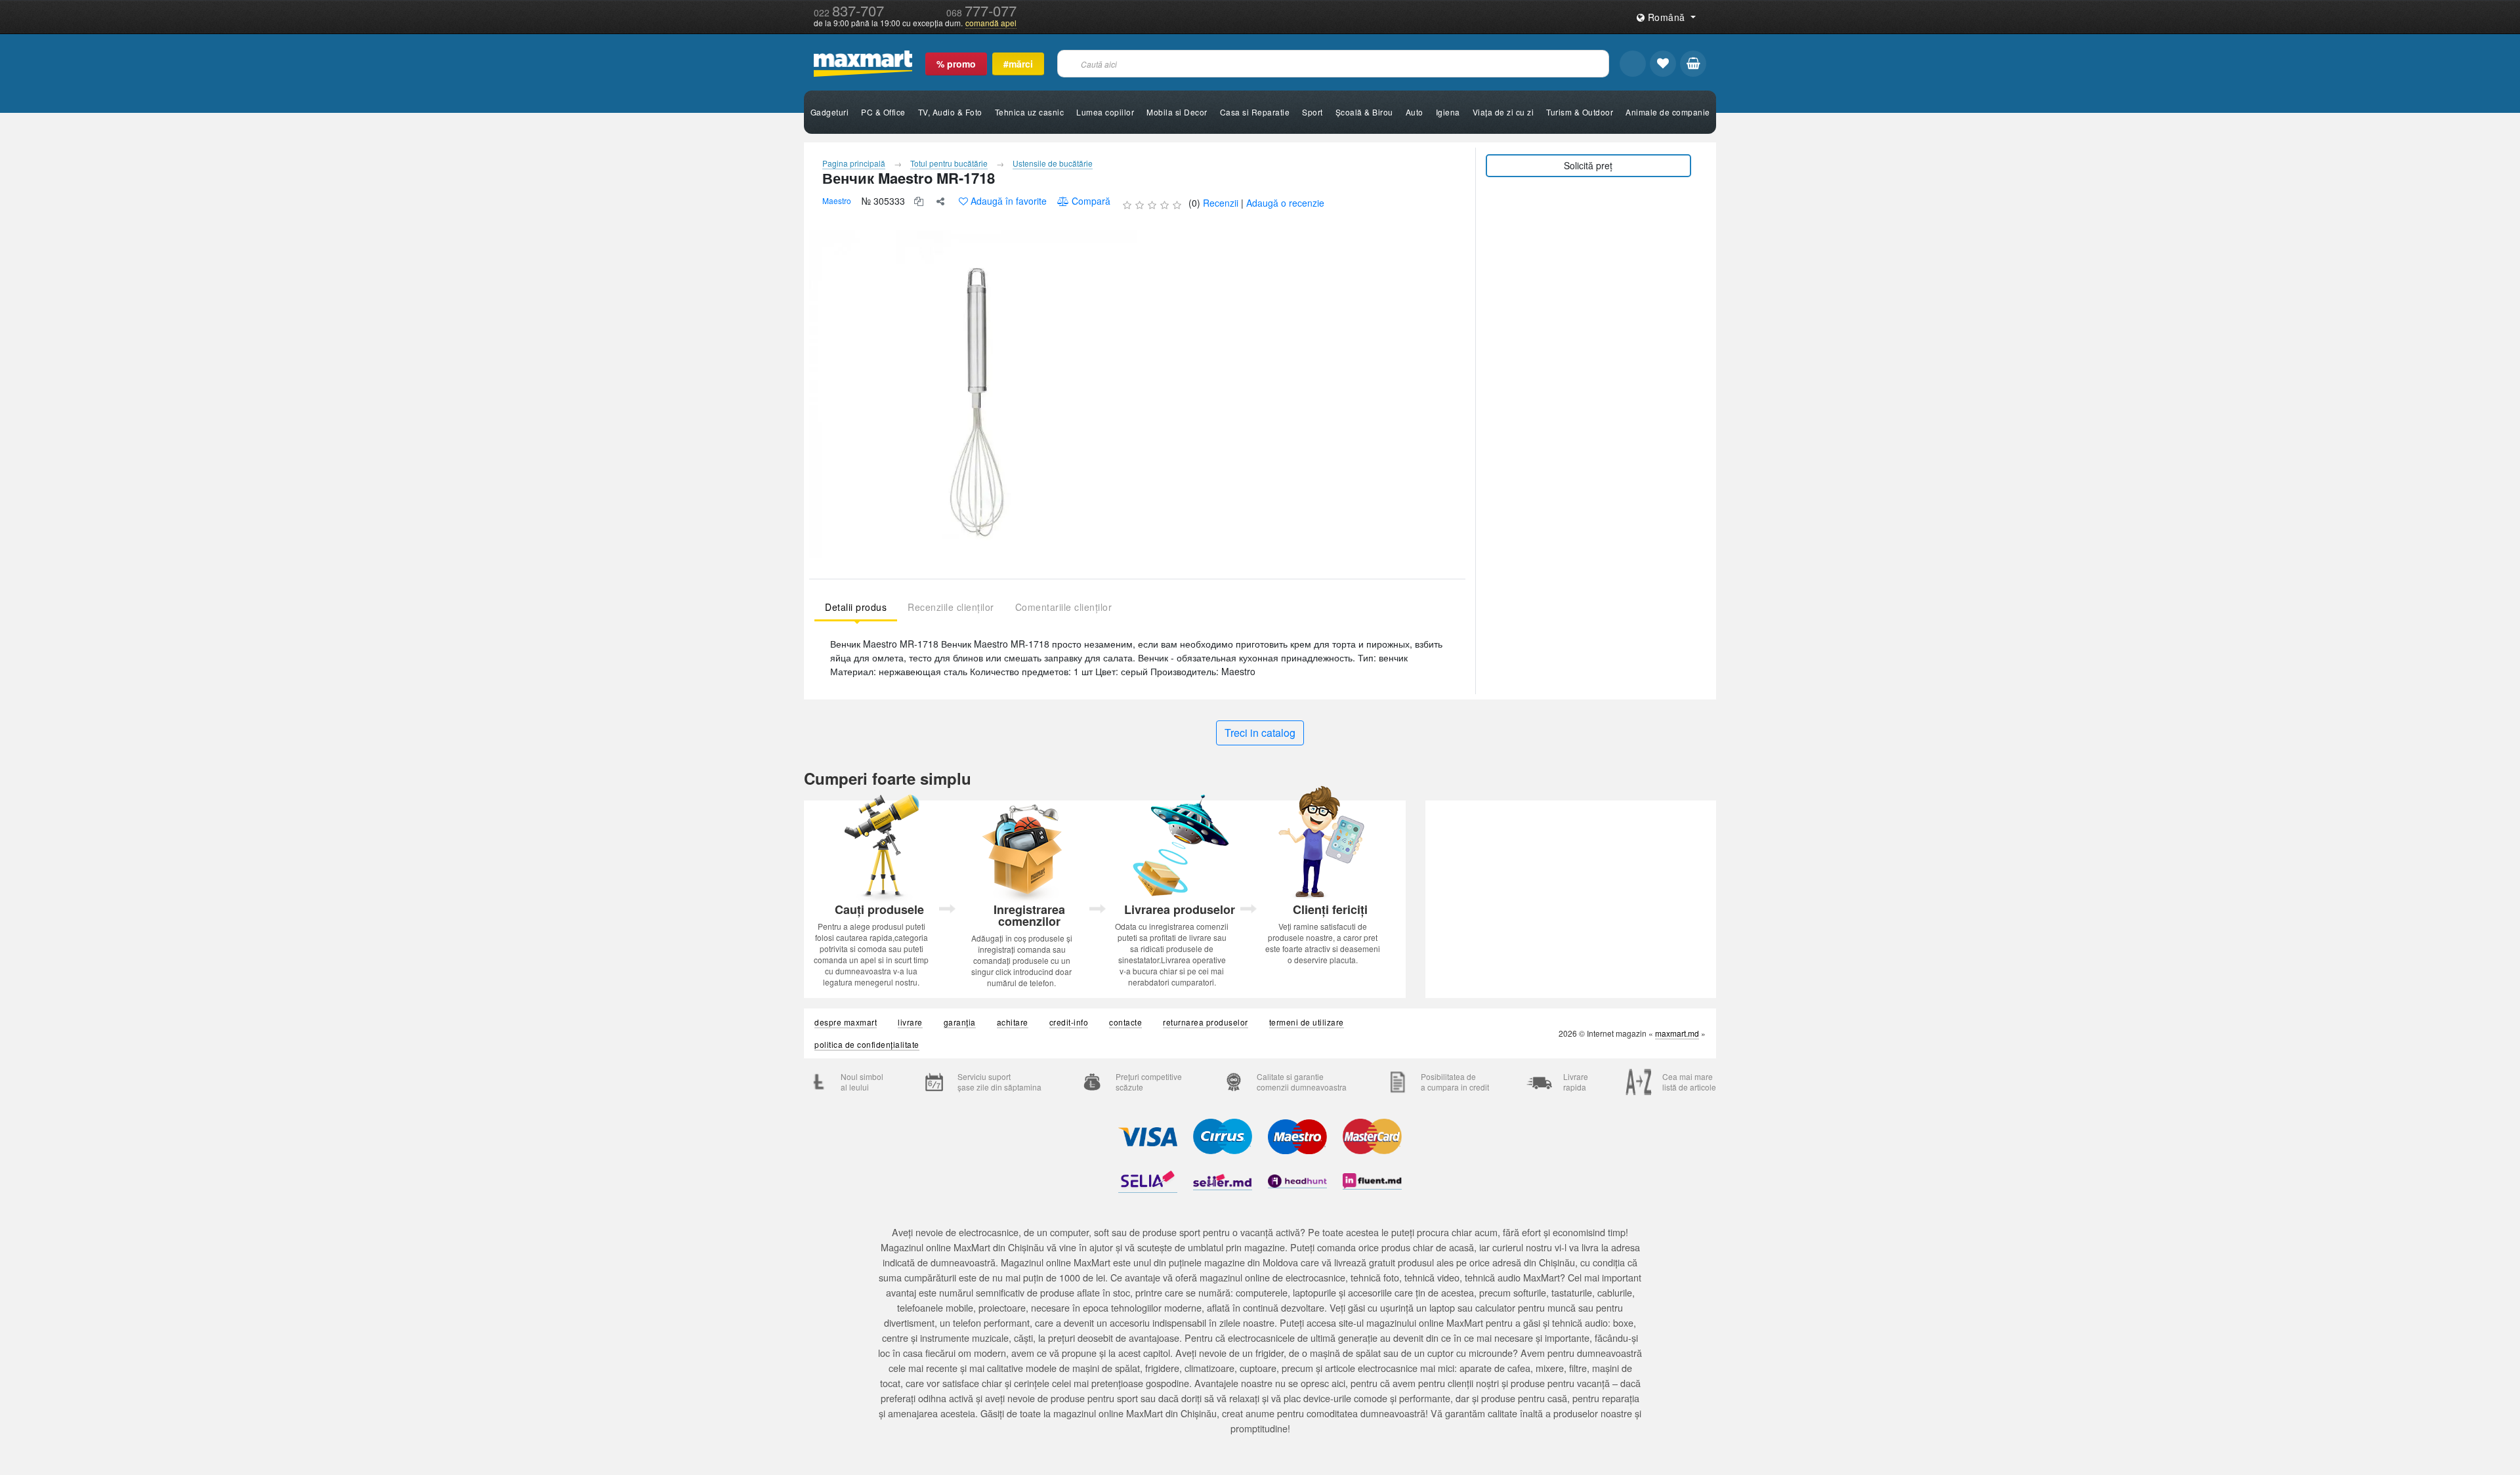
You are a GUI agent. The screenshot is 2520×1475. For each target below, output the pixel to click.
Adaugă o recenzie (1285, 203)
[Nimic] (1693, 64)
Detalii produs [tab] (856, 607)
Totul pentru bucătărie (949, 163)
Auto (1415, 112)
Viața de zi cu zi (1503, 112)
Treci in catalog (1260, 733)
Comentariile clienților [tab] (1064, 607)
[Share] (940, 201)
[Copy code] (919, 201)
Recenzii (1221, 203)
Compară (1091, 201)
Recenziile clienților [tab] (951, 607)
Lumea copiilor (1105, 112)
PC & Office (883, 112)
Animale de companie (1668, 112)
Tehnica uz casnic (1030, 112)
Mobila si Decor (1177, 112)
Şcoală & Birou (1364, 112)
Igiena (1448, 112)
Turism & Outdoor (1580, 112)
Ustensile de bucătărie (1053, 163)
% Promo (956, 64)
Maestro (837, 200)
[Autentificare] (1633, 64)
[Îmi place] (1663, 64)
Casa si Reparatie (1255, 112)
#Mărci (1018, 64)
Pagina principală (854, 163)
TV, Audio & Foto (950, 112)
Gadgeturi (830, 112)
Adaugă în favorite (1009, 201)
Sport (1312, 112)
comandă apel (991, 23)
